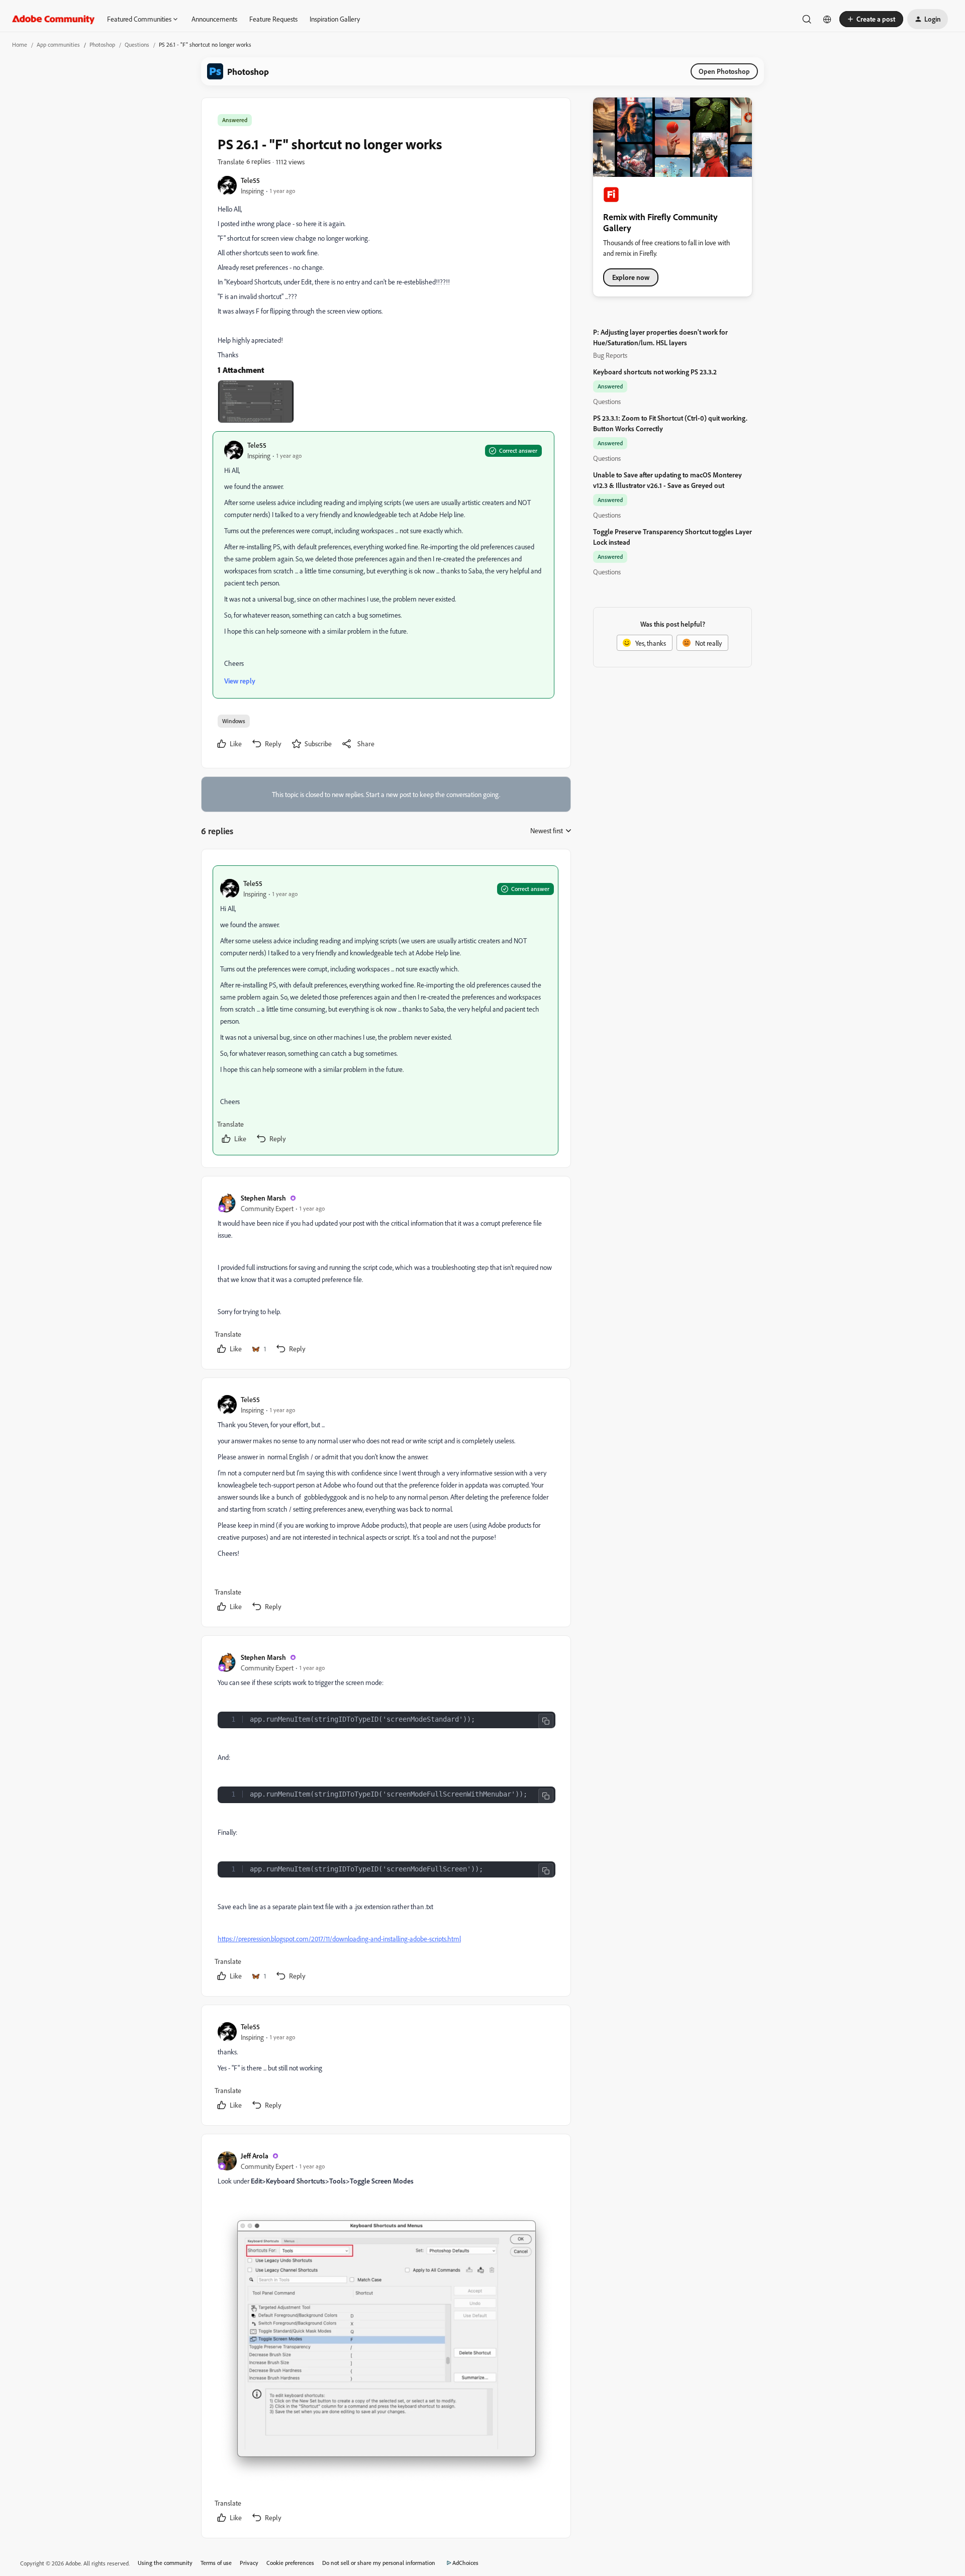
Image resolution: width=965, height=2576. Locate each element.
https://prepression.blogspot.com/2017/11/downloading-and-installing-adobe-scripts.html (339, 1939)
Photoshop (102, 44)
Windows (234, 721)
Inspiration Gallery (335, 19)
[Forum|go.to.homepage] (54, 19)
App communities (58, 44)
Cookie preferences (290, 2563)
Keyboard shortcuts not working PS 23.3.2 (655, 372)
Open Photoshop (724, 71)
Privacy (249, 2563)
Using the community (165, 2563)
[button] (871, 19)
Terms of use (216, 2563)
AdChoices (465, 2563)
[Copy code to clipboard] (546, 1721)
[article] (385, 1010)
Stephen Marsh (263, 1198)
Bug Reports (610, 355)
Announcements (214, 19)
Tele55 (250, 180)
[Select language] (827, 19)
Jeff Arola (255, 2156)
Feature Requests (273, 19)
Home (20, 44)
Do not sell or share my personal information (379, 2563)
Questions (137, 44)
